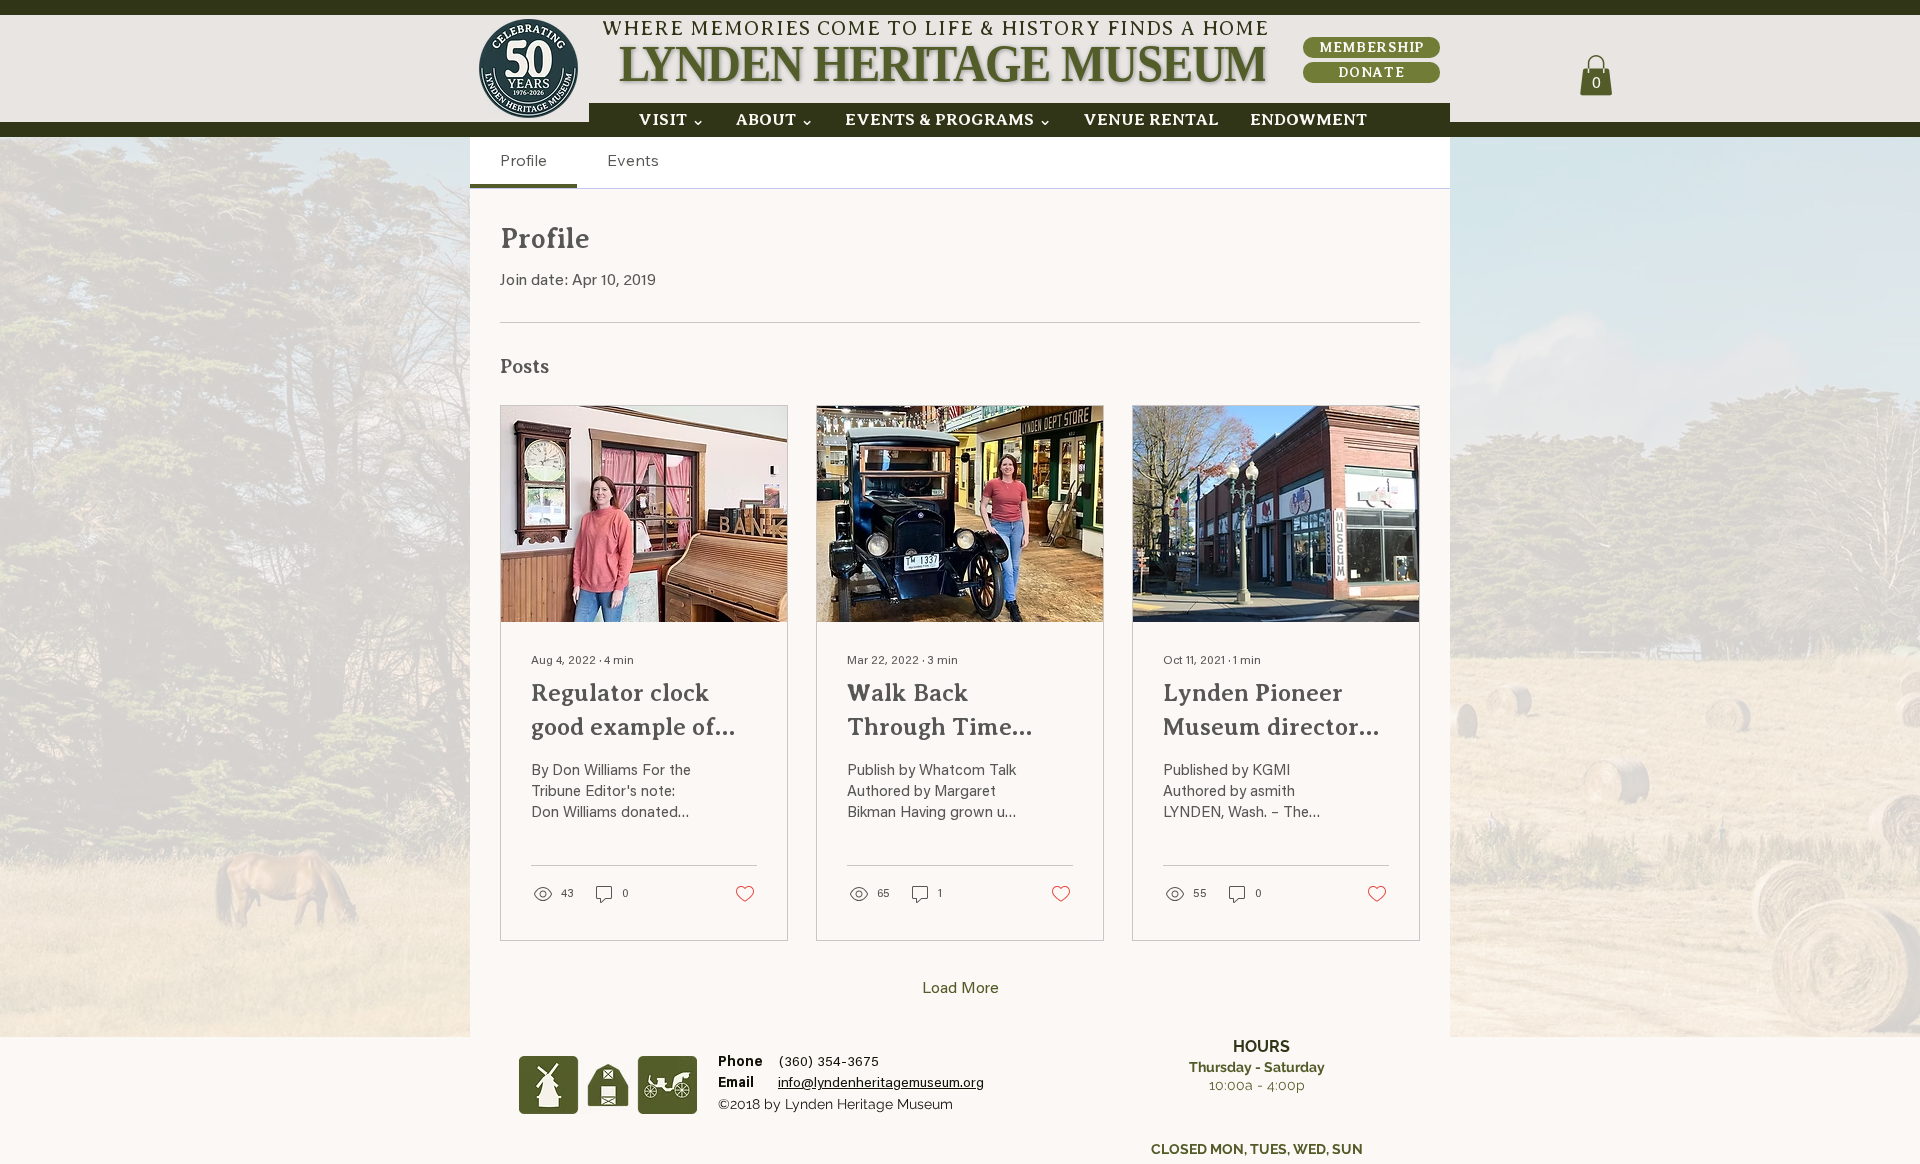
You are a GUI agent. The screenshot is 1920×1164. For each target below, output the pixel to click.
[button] (671, 120)
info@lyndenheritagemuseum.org (881, 1084)
